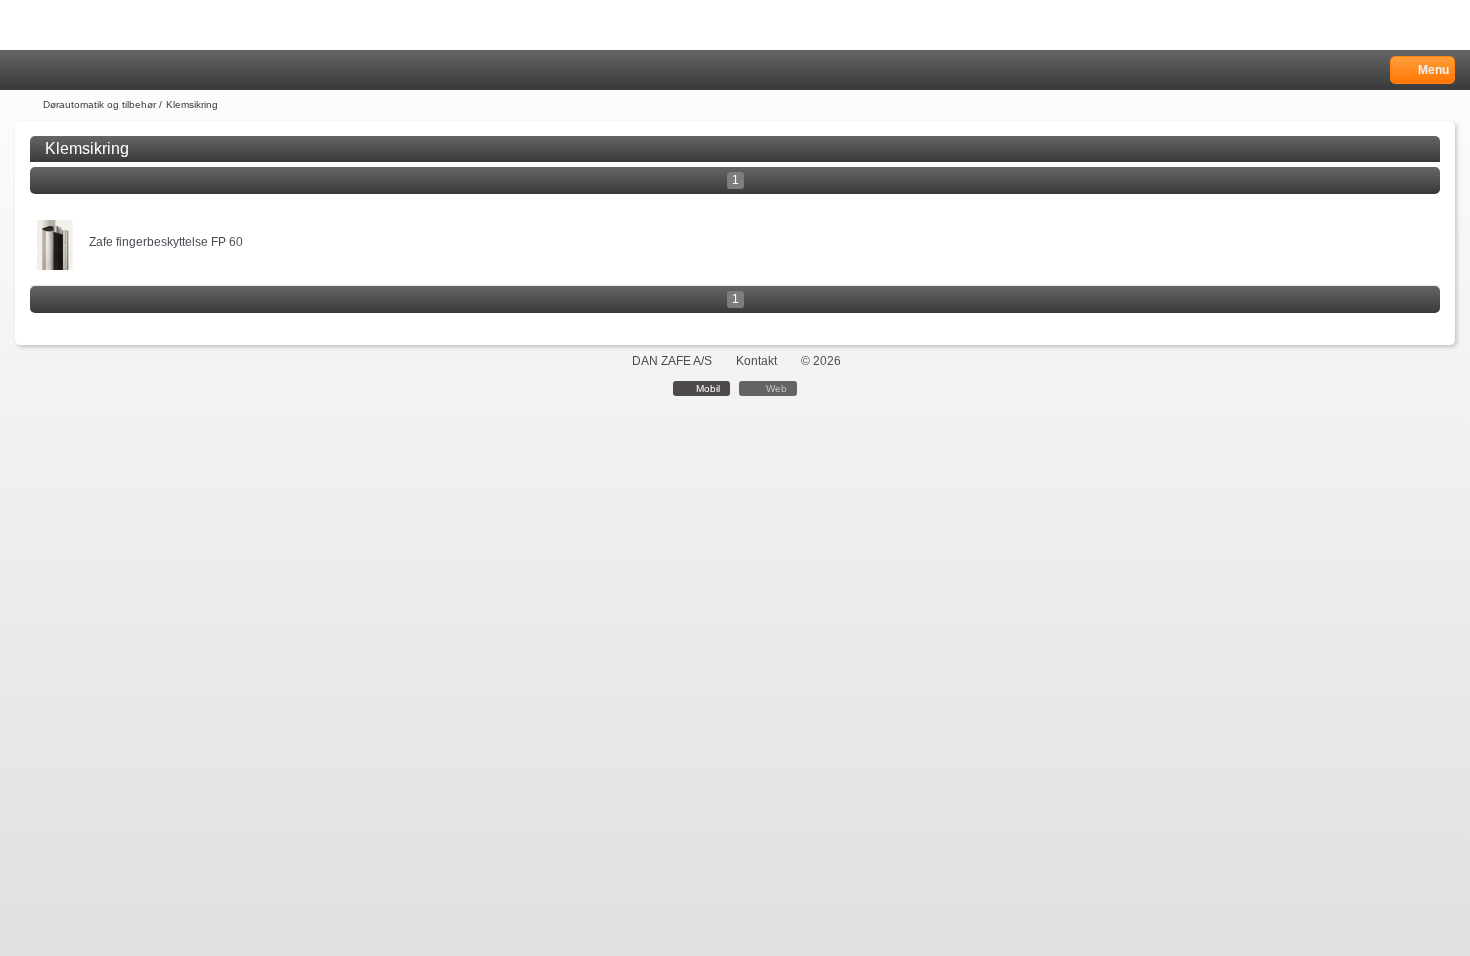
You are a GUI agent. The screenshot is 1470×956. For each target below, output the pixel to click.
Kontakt (756, 361)
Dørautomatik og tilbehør (99, 104)
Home (25, 70)
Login (51, 70)
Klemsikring (192, 104)
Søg (77, 70)
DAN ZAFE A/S (672, 361)
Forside (27, 105)
